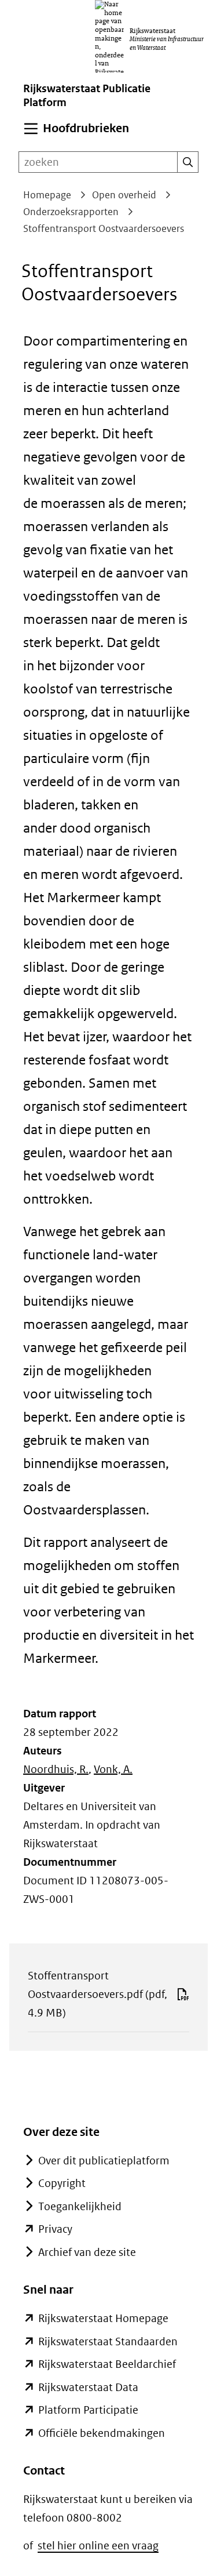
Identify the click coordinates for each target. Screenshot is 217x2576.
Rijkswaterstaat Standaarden (108, 2341)
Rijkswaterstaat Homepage (103, 2318)
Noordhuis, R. (56, 1769)
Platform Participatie (88, 2410)
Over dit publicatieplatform (104, 2161)
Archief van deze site (87, 2252)
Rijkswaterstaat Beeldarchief (107, 2364)
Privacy (55, 2229)
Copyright (62, 2183)
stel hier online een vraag (98, 2546)
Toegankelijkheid (80, 2206)
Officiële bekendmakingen (102, 2433)
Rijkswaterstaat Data (88, 2387)
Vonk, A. (113, 1769)
